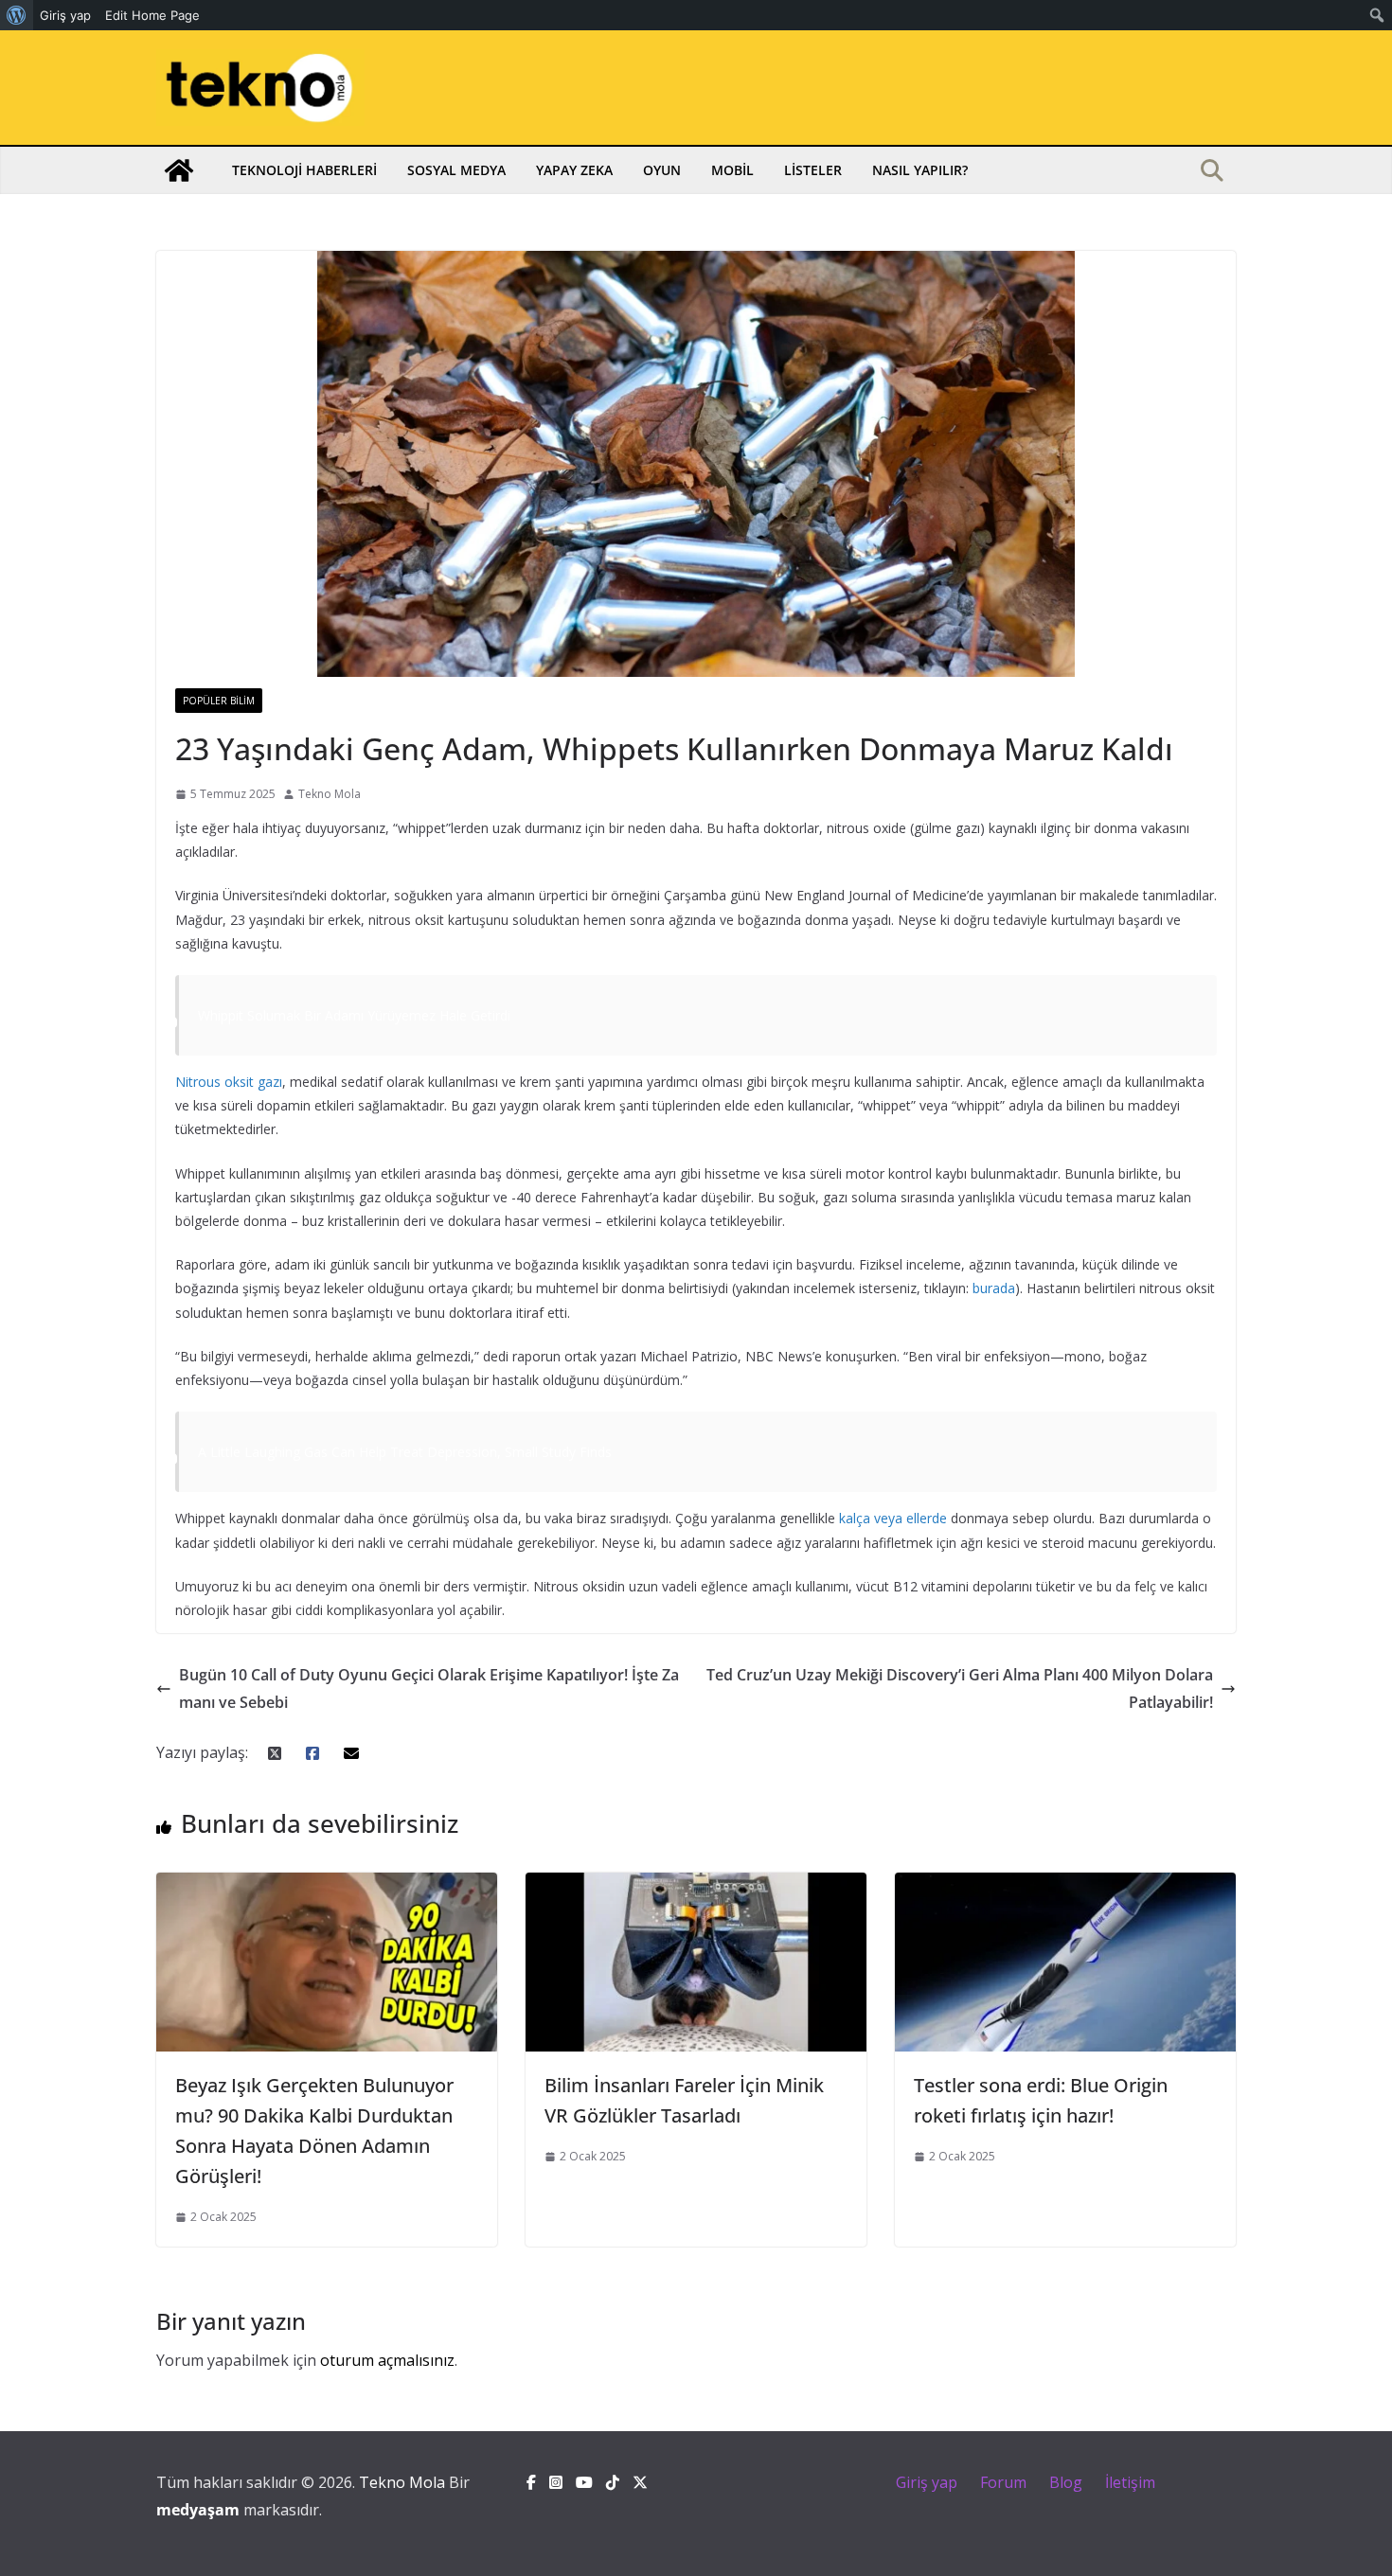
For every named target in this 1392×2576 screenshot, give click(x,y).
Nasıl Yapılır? (920, 170)
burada (994, 1288)
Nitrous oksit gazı (229, 1082)
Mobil (732, 170)
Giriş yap (927, 2482)
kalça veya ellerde (893, 1518)
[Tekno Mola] (179, 170)
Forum (1003, 2482)
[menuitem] (17, 15)
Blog (1066, 2482)
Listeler (813, 170)
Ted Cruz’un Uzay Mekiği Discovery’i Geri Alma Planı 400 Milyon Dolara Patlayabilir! (960, 1688)
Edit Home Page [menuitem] (152, 15)
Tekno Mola (330, 794)
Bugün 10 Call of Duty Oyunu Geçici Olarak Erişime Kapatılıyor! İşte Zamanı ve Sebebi (429, 1688)
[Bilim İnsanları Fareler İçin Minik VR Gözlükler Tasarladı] (696, 1886)
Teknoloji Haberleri (304, 170)
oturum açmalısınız (387, 2360)
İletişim (1130, 2482)
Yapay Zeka (574, 170)
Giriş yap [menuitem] (65, 15)
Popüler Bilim (219, 701)
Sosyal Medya (456, 170)
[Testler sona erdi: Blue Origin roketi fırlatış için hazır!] (1065, 1886)
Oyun (662, 170)
